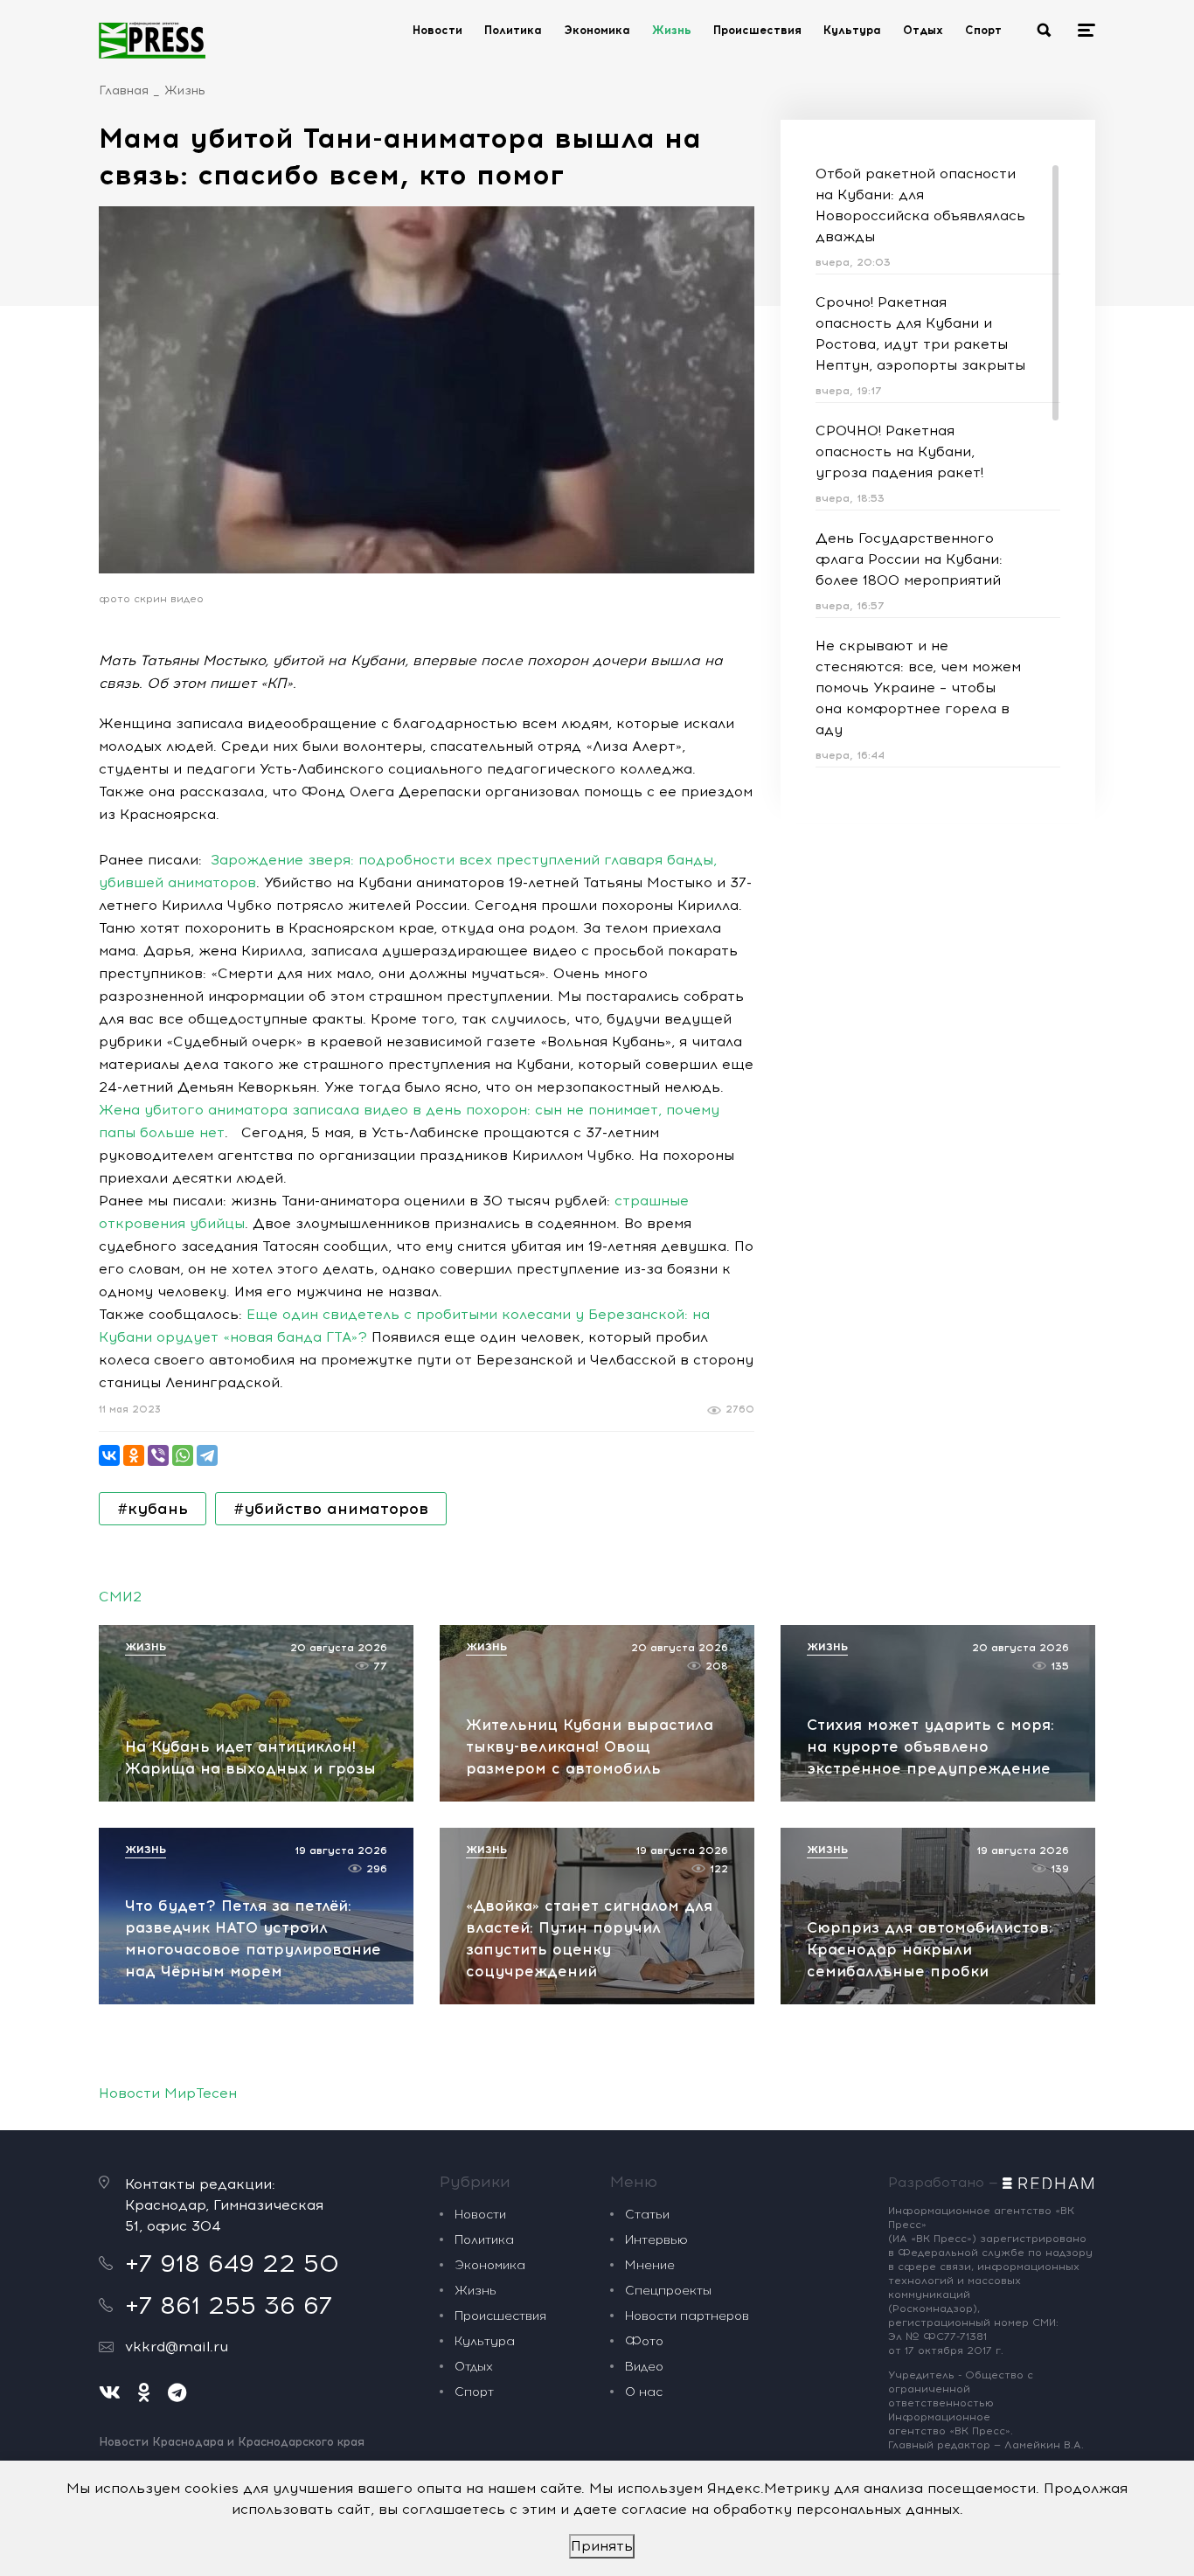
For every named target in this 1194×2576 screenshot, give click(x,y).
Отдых (923, 30)
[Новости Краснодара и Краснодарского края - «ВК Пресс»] (152, 40)
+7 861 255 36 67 (229, 2305)
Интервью (656, 2240)
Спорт (983, 30)
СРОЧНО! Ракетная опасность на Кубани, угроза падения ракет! (899, 451)
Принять (602, 2546)
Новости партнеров (687, 2316)
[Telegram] (207, 1455)
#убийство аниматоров (331, 1509)
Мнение (650, 2265)
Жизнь (672, 30)
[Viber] (158, 1455)
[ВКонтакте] (109, 1455)
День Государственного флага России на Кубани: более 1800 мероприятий (909, 559)
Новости (437, 30)
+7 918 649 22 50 (232, 2263)
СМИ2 (120, 1597)
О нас (644, 2392)
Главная (124, 90)
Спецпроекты (668, 2291)
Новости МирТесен (168, 2093)
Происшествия (757, 30)
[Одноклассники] (134, 1455)
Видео (644, 2367)
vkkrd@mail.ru (177, 2347)
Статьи (647, 2215)
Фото (644, 2341)
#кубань (153, 1509)
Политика (513, 30)
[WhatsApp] (183, 1455)
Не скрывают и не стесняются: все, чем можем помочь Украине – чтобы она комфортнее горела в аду (918, 687)
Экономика (597, 30)
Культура (852, 30)
